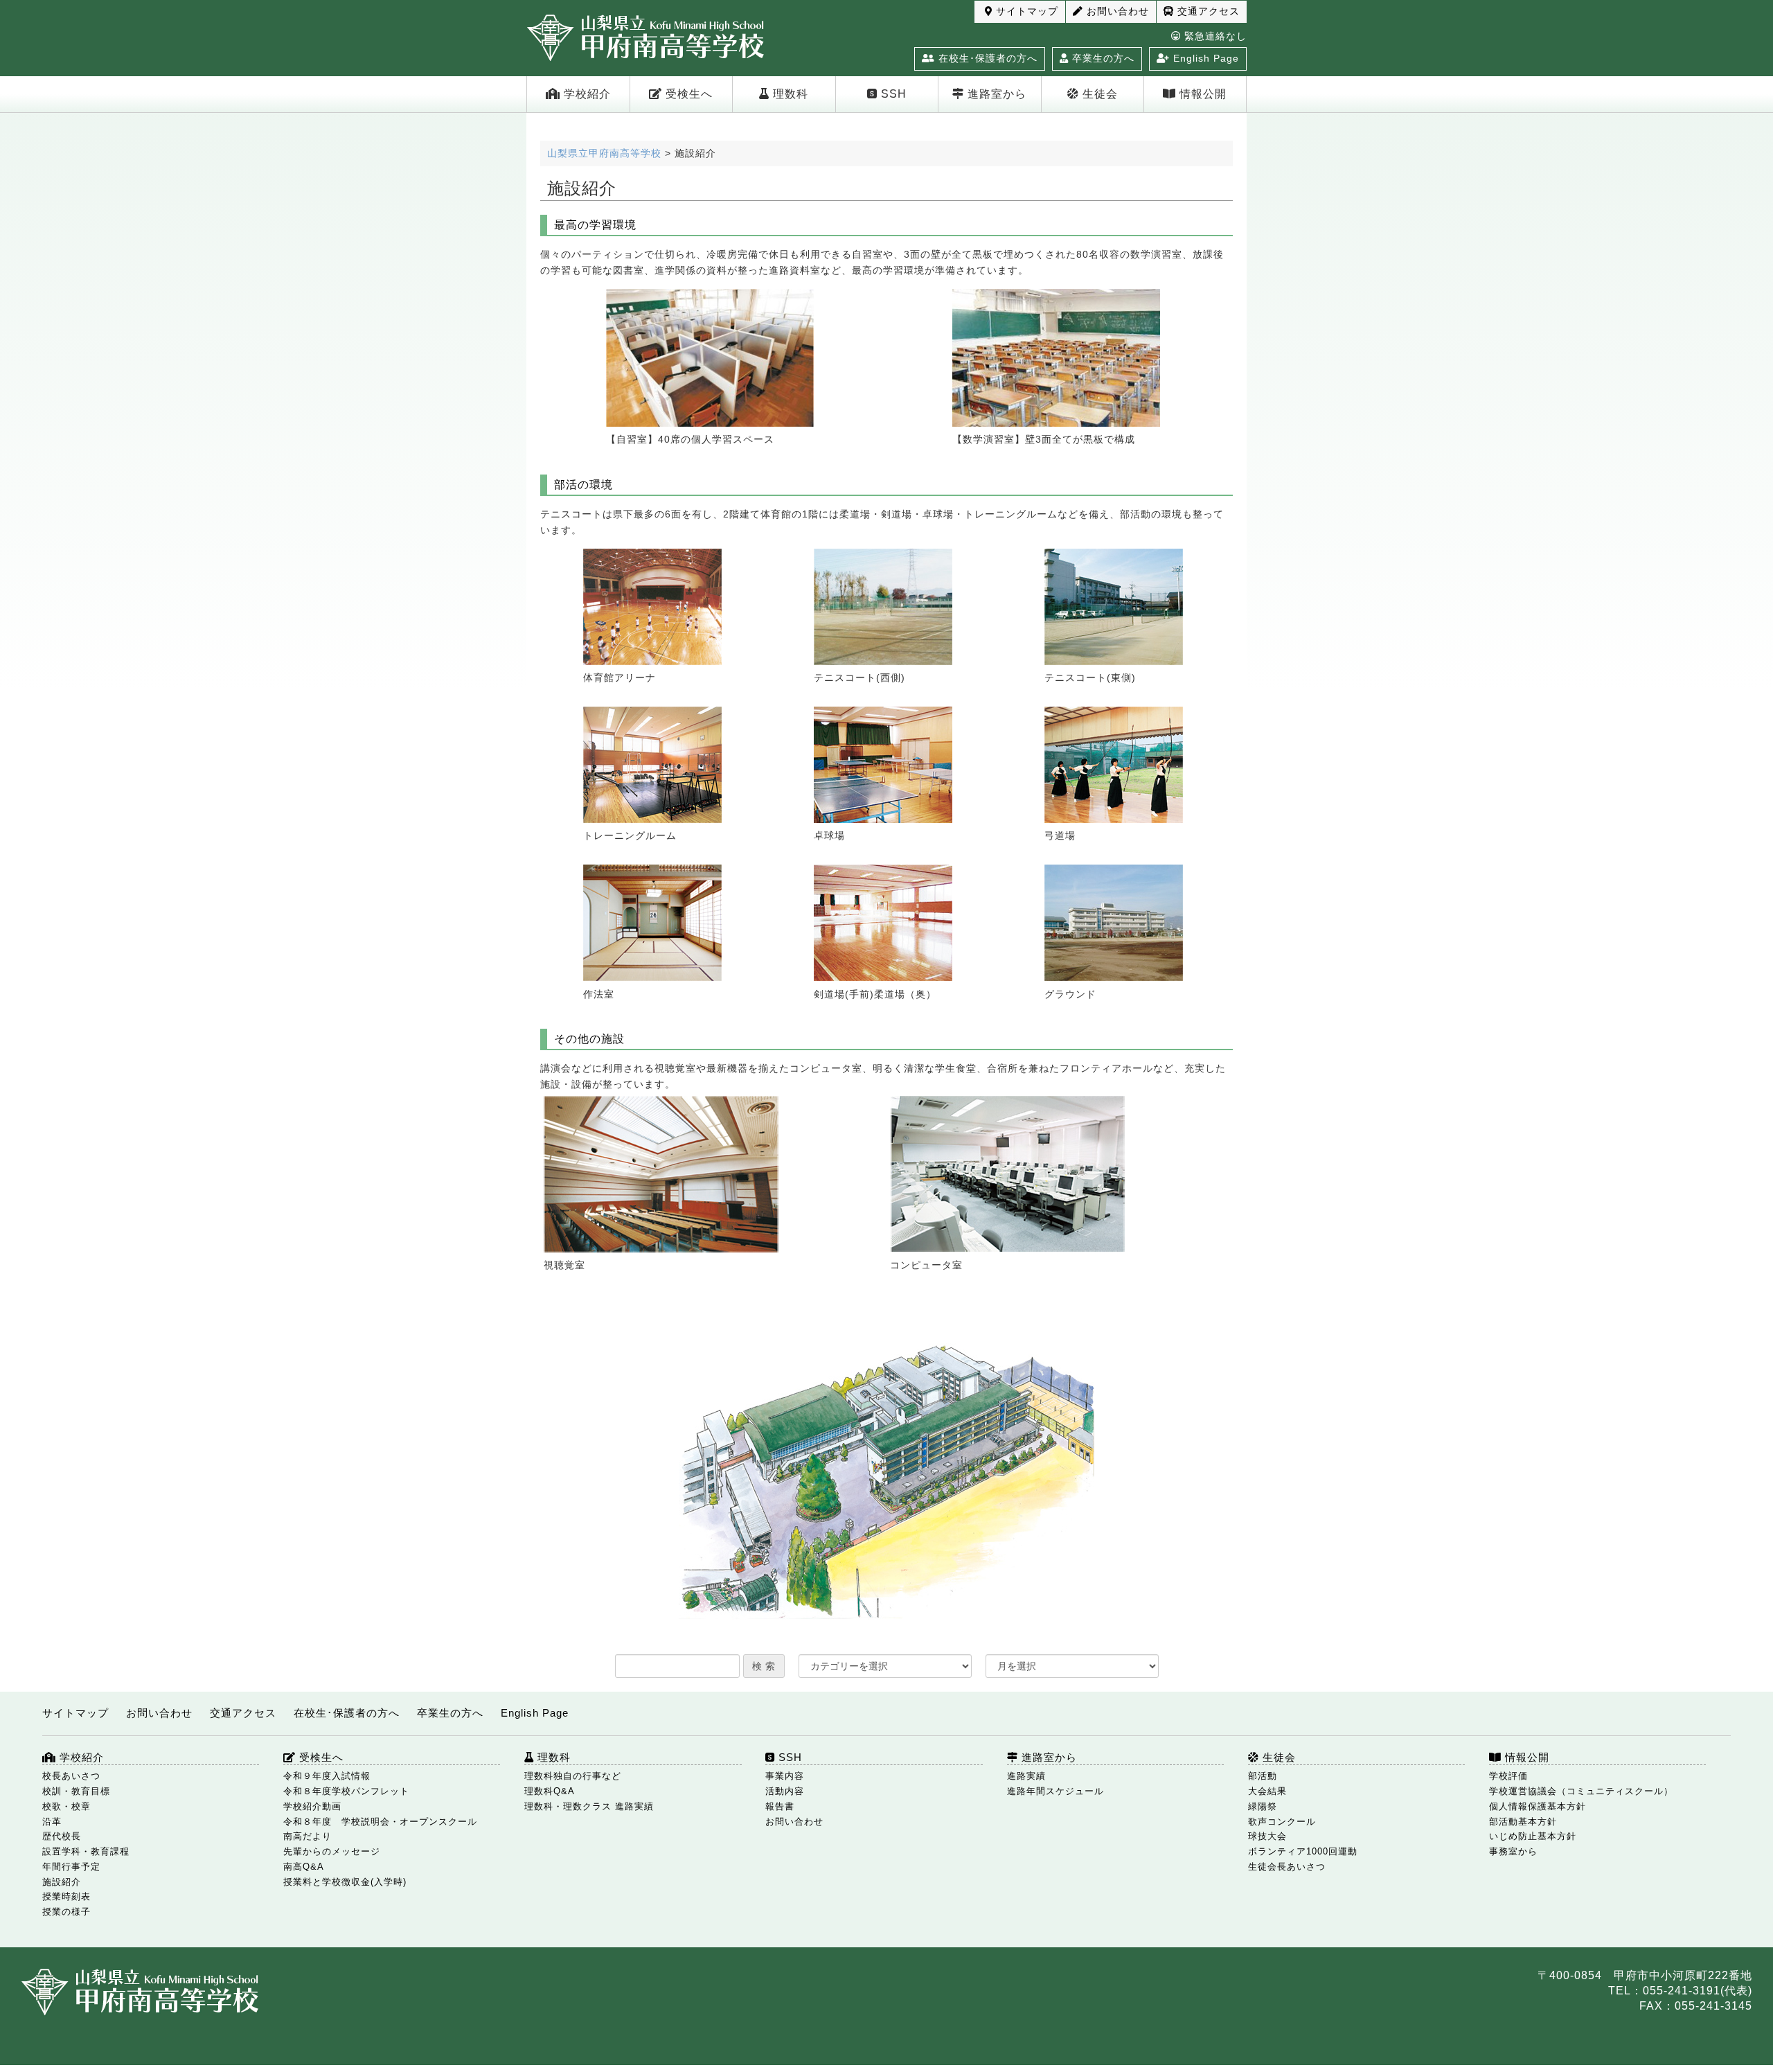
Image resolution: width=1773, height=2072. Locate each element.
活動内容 (785, 1791)
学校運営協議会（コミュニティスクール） (1581, 1791)
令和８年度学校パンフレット (346, 1791)
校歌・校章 (66, 1806)
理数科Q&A (550, 1791)
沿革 (52, 1822)
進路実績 (1026, 1776)
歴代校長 (62, 1836)
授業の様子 (66, 1912)
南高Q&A (304, 1867)
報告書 (780, 1806)
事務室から (1513, 1851)
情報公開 (1201, 94)
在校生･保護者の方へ (986, 58)
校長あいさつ (71, 1776)
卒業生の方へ (1102, 58)
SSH (892, 94)
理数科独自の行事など (573, 1776)
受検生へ (687, 94)
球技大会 (1267, 1836)
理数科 (789, 94)
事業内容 (785, 1776)
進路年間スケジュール (1055, 1791)
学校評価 (1508, 1776)
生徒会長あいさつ (1287, 1867)
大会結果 (1267, 1791)
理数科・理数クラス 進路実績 (589, 1806)
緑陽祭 (1263, 1806)
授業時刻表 (66, 1896)
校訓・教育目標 (76, 1791)
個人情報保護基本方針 (1538, 1806)
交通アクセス (1207, 11)
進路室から (995, 94)
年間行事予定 (71, 1867)
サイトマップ (1025, 11)
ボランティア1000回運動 (1303, 1851)
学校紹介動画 (312, 1806)
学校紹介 (586, 94)
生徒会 (1098, 94)
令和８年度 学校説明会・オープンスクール (380, 1822)
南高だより (308, 1836)
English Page (1204, 58)
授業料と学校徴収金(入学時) (345, 1882)
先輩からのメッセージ (332, 1851)
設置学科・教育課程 (86, 1851)
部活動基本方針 (1523, 1822)
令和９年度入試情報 (327, 1776)
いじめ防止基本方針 (1533, 1836)
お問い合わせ (1116, 11)
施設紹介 (62, 1882)
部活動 (1263, 1776)
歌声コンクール (1282, 1822)
